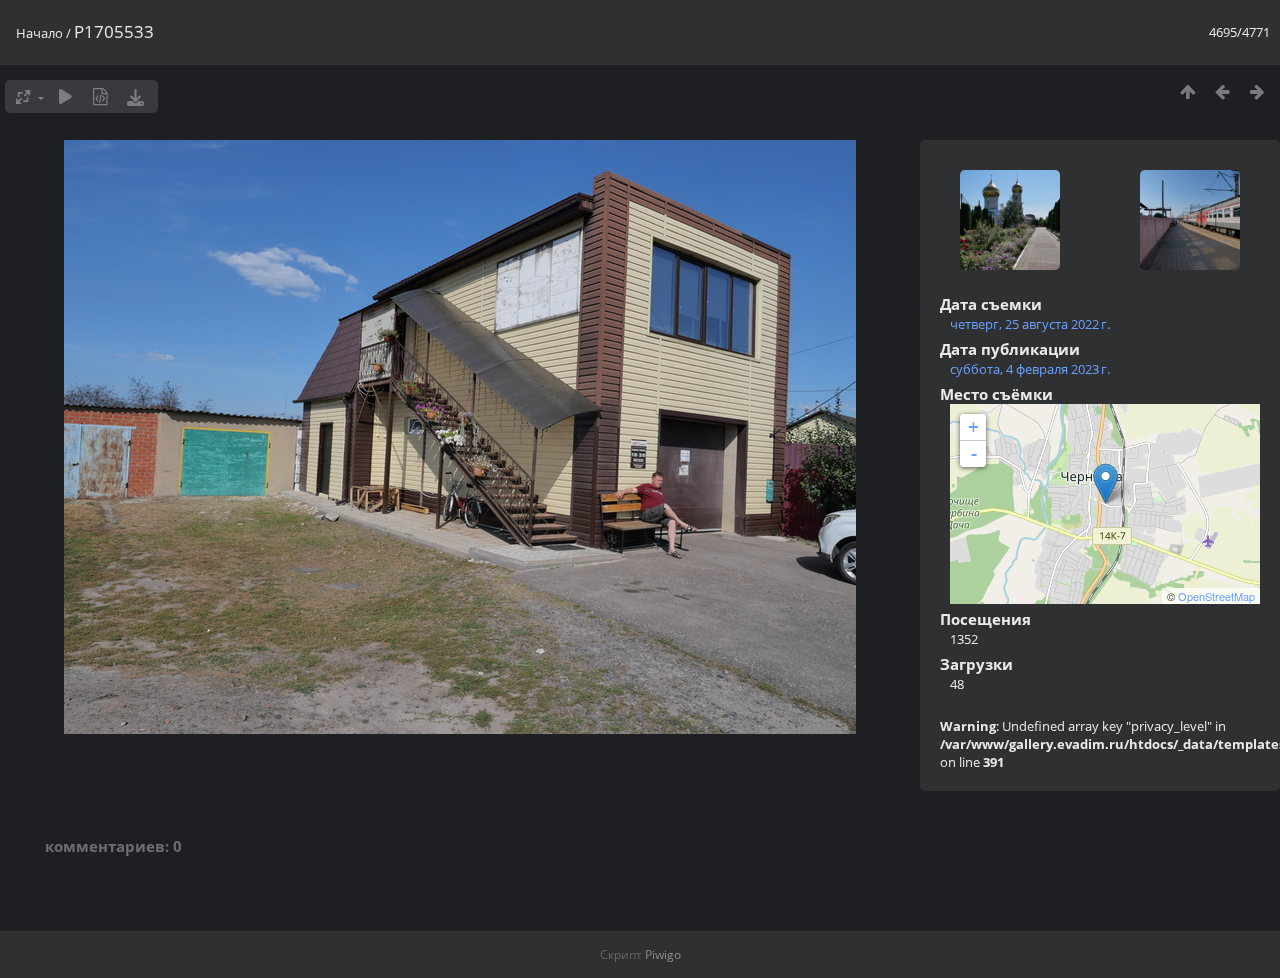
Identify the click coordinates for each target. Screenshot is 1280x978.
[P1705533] (1105, 483)
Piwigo (663, 954)
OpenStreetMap (1216, 596)
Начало (39, 33)
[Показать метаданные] (100, 96)
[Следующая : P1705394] (1257, 91)
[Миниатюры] (1187, 91)
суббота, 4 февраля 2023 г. (1030, 369)
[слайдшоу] (65, 96)
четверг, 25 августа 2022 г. (1030, 324)
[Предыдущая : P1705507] (1222, 91)
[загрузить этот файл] (135, 96)
